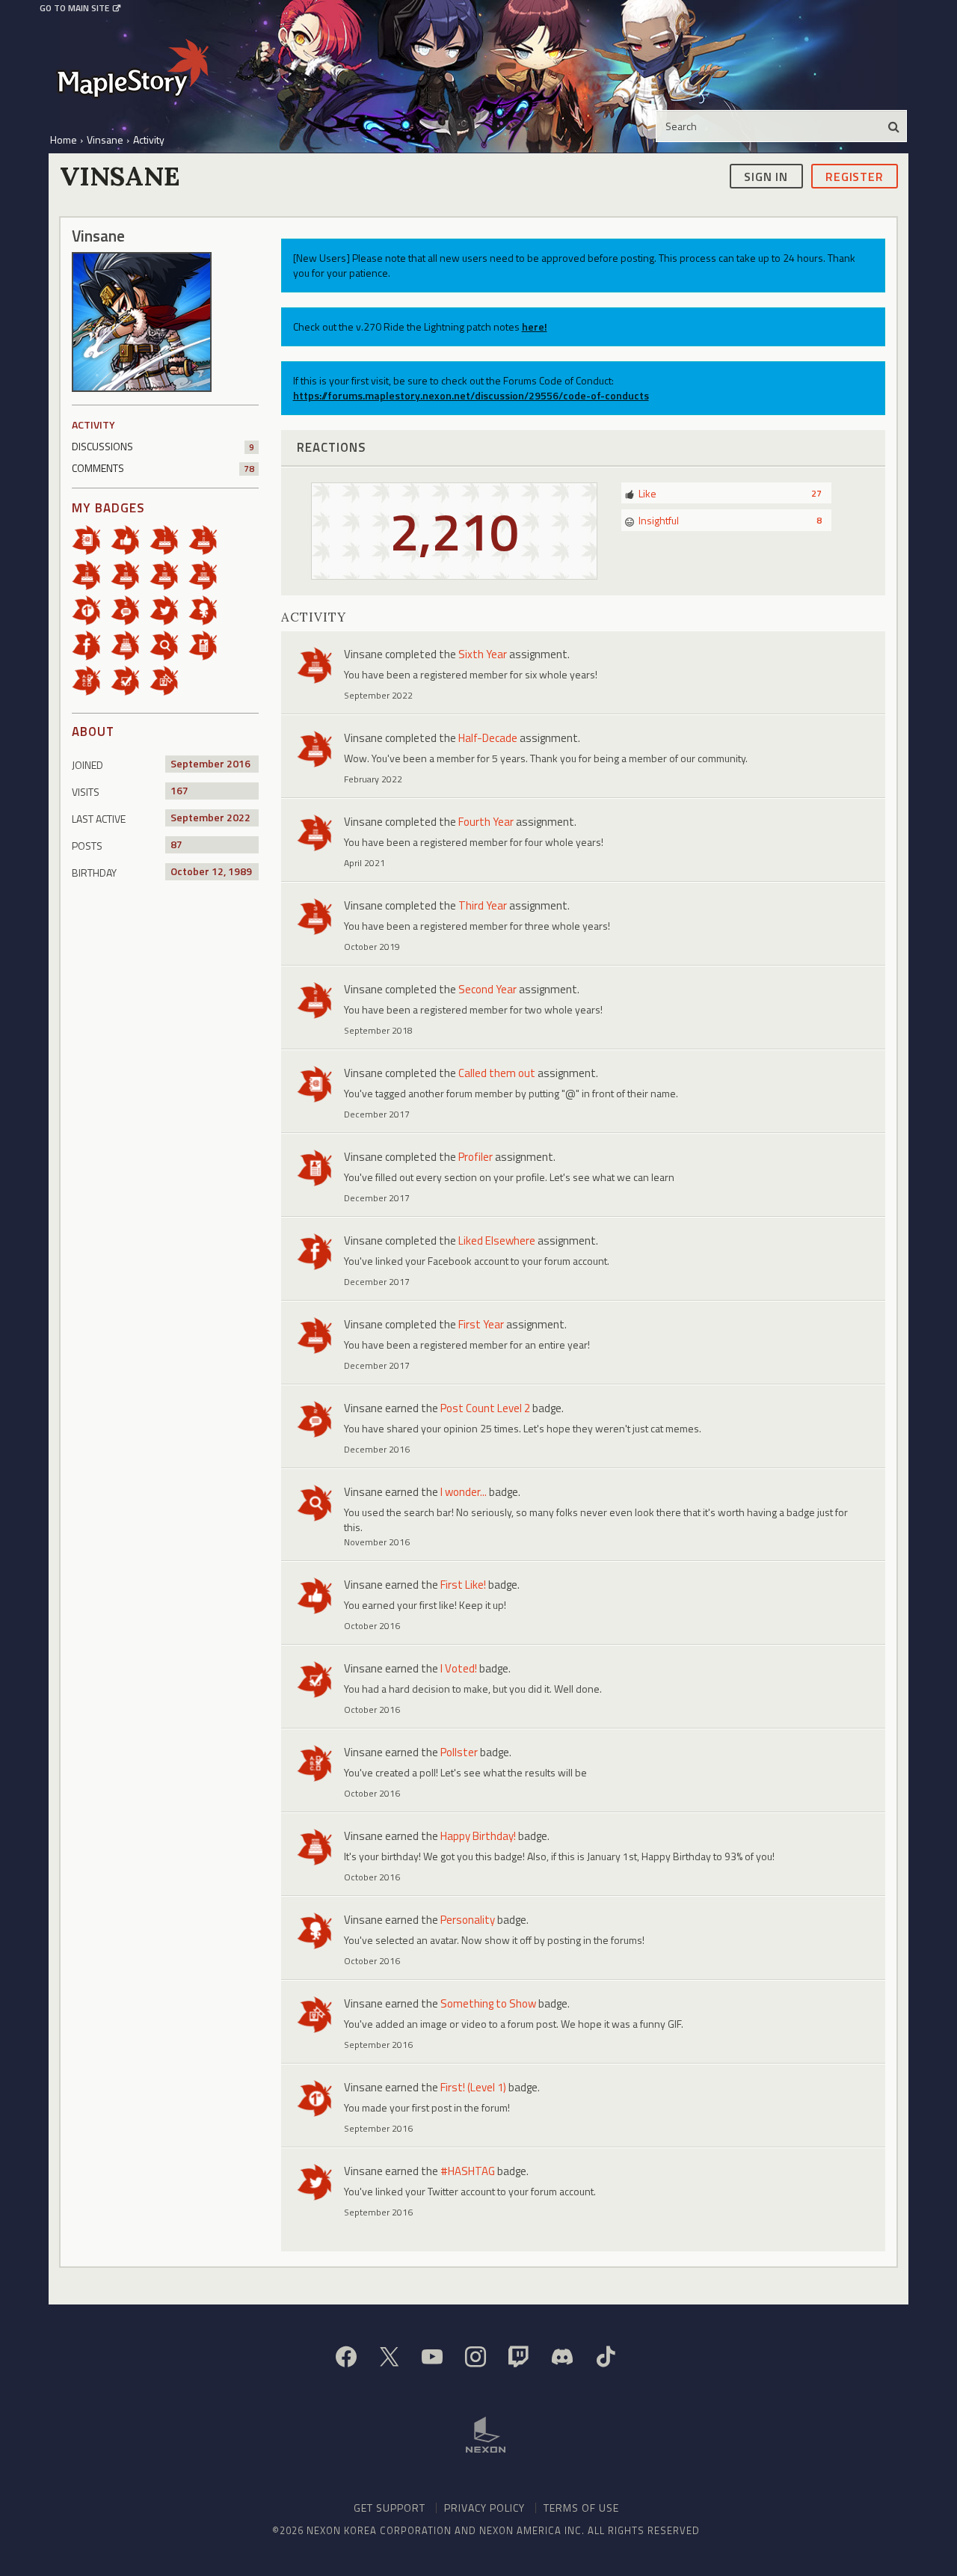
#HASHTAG (468, 2171)
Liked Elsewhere (497, 1241)
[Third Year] (91, 574)
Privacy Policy (484, 2508)
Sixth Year (483, 654)
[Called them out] (91, 539)
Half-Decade (488, 738)
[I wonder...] (169, 644)
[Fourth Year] (130, 574)
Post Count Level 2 (485, 1408)
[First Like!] (130, 539)
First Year (481, 1324)
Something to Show (488, 2003)
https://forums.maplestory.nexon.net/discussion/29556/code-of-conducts (471, 395)
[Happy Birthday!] (130, 644)
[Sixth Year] (208, 574)
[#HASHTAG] (169, 609)
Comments (163, 468)
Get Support (390, 2508)
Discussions (163, 446)
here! (535, 326)
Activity (93, 424)
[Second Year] (208, 539)
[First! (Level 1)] (91, 609)
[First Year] (169, 539)
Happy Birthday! (478, 1836)
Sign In (766, 176)
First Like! (463, 1585)
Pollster (459, 1752)
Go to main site (74, 8)
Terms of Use (581, 2508)
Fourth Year (486, 822)
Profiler (476, 1157)
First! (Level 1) (473, 2087)
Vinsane (363, 654)
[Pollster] (91, 680)
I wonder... (464, 1492)
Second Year (487, 989)
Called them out (497, 1073)
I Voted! (459, 1668)
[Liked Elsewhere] (91, 644)
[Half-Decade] (169, 574)
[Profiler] (208, 644)
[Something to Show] (169, 680)
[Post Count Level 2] (130, 609)
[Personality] (208, 609)
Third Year (483, 905)
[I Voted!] (130, 680)
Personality (468, 1920)
